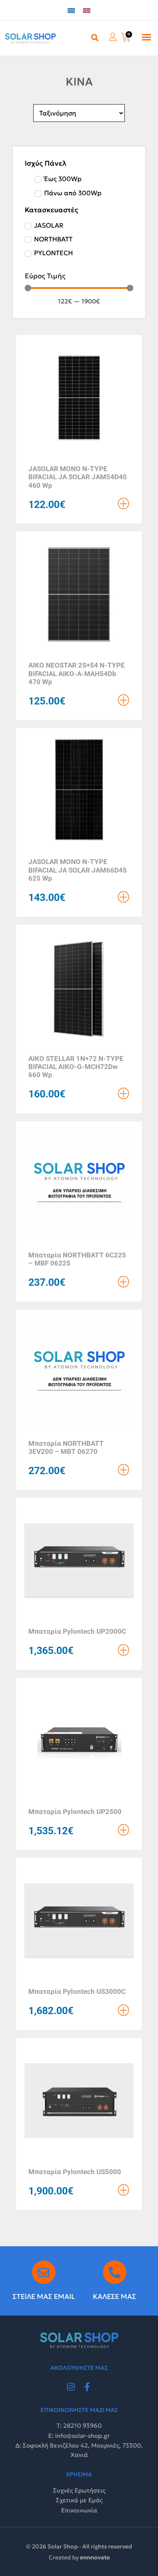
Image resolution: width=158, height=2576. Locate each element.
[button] (147, 37)
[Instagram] (71, 2387)
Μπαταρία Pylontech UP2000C (77, 1631)
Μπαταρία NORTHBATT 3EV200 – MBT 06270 (66, 1447)
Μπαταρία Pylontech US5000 (75, 2172)
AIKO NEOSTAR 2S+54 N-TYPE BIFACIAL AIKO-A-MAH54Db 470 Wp (77, 673)
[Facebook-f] (87, 2387)
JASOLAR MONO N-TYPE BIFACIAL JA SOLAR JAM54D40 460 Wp (78, 477)
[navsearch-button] (95, 37)
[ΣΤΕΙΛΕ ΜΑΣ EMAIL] (44, 2272)
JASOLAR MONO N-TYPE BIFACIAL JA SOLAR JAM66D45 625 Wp (78, 870)
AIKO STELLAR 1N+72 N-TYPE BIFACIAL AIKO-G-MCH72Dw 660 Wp (76, 1067)
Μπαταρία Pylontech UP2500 (75, 1812)
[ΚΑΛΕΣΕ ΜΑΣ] (115, 2272)
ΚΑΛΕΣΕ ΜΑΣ (114, 2296)
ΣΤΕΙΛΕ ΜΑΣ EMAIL (44, 2296)
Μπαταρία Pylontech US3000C (77, 1991)
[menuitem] (71, 10)
